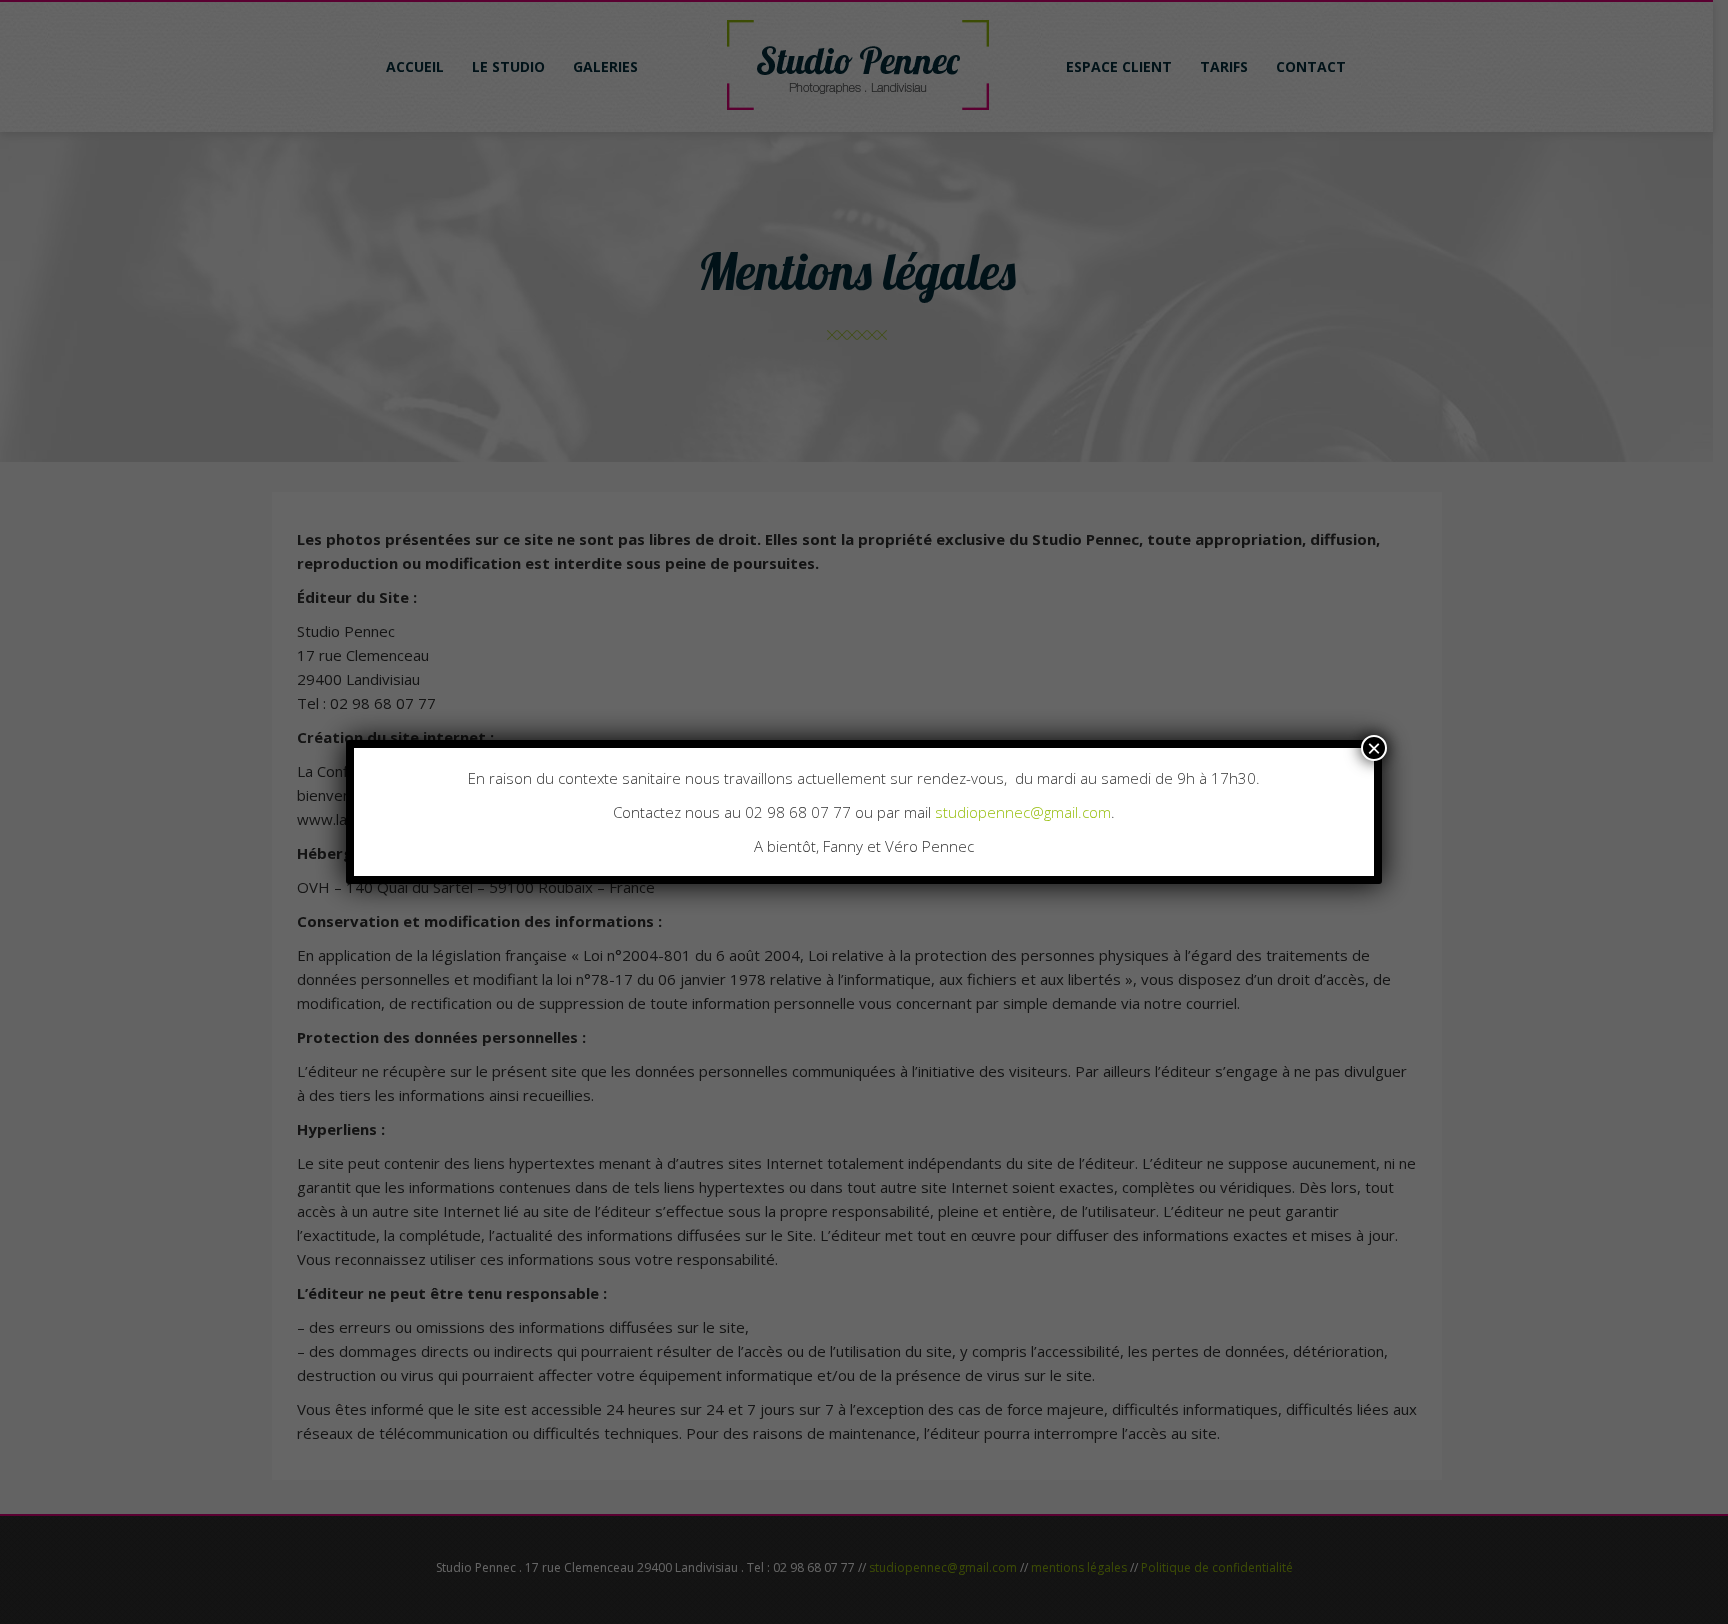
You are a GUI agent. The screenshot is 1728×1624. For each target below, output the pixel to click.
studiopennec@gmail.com (1023, 812)
